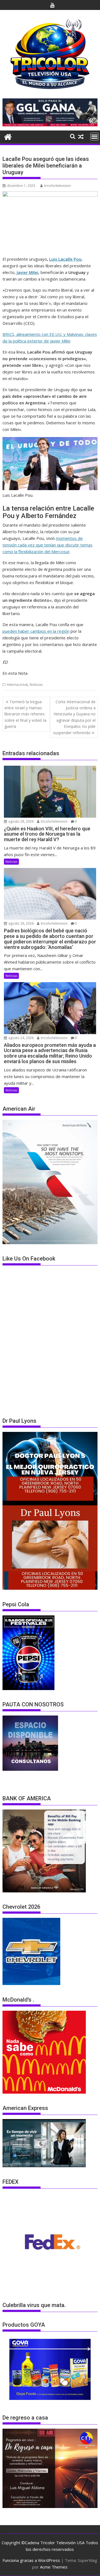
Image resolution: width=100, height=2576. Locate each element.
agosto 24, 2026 (21, 1038)
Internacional (17, 685)
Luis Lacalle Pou (65, 259)
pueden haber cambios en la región (36, 631)
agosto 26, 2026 (21, 923)
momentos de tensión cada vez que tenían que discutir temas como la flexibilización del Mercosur (47, 545)
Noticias (36, 685)
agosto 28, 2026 (21, 821)
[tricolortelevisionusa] (8, 136)
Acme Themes (54, 2567)
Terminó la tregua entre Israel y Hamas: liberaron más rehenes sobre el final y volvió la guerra (25, 714)
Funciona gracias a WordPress (31, 2560)
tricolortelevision (57, 186)
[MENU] (94, 137)
